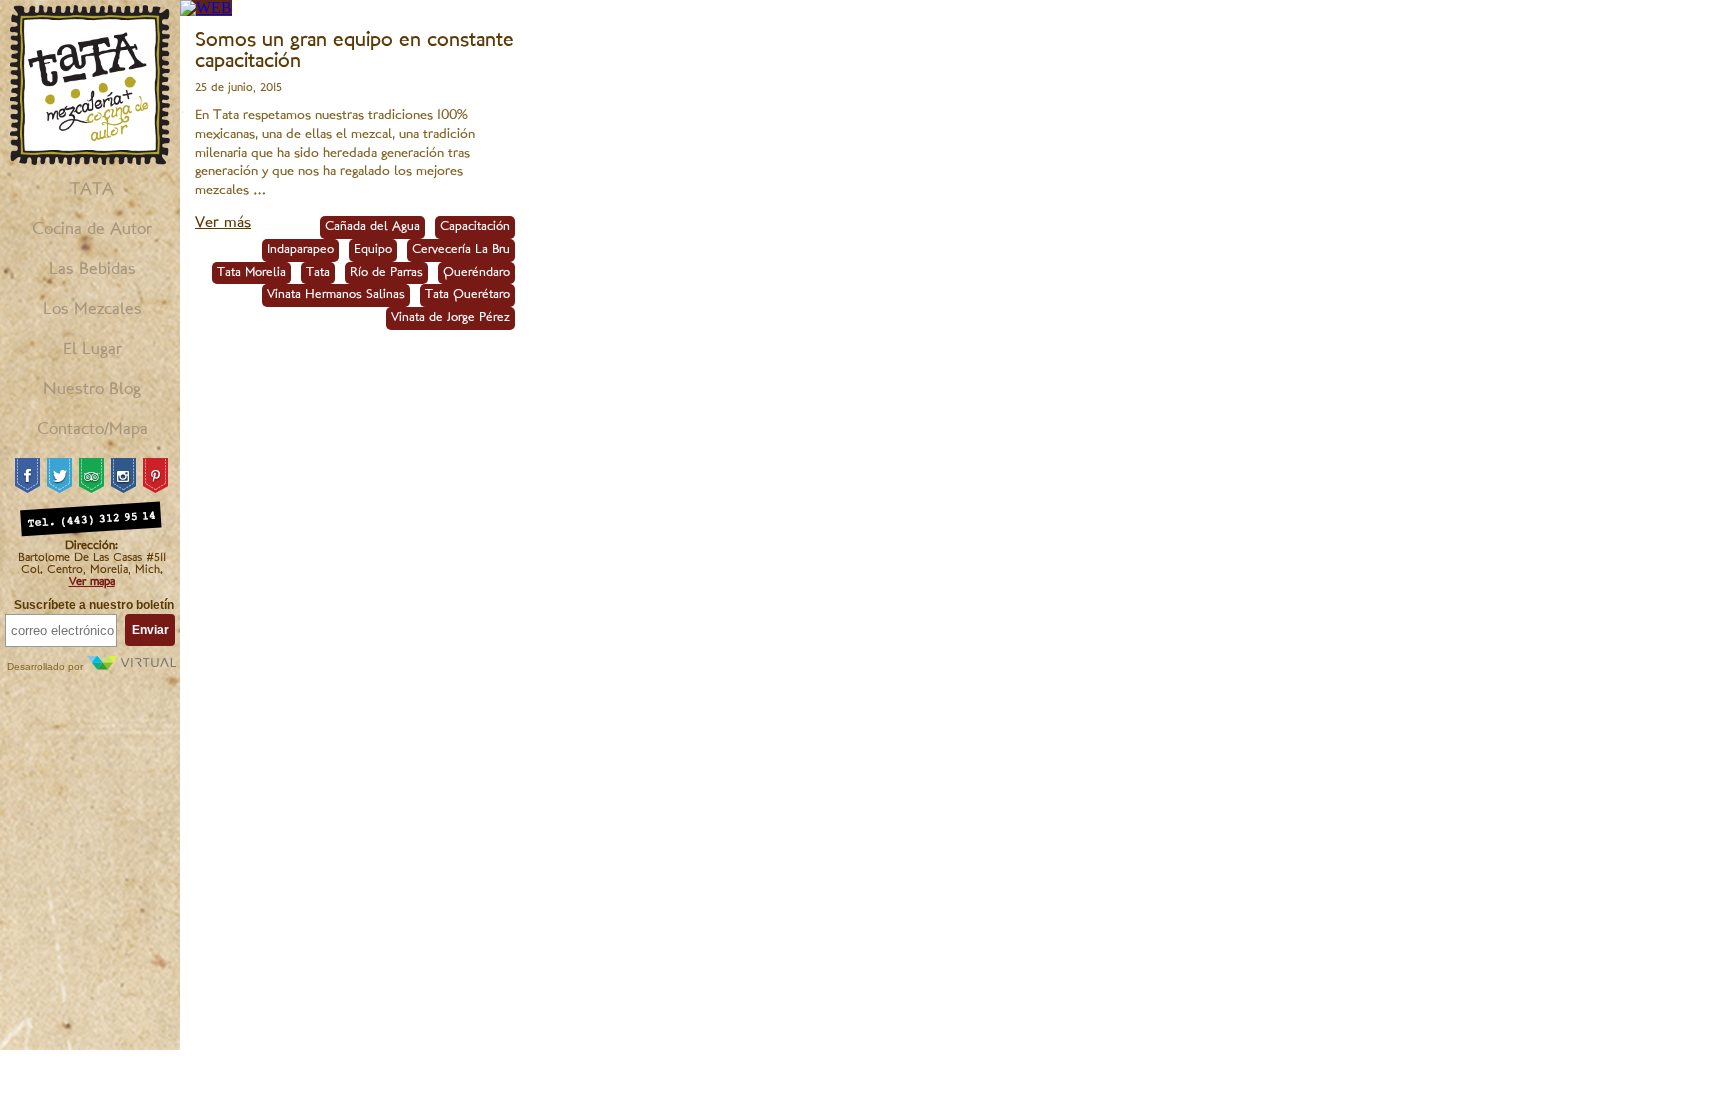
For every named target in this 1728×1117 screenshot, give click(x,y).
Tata (318, 273)
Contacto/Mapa (92, 430)
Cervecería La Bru (461, 250)
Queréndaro (476, 273)
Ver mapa (92, 582)
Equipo (373, 250)
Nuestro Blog (92, 390)
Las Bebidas (92, 270)
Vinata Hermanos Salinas (336, 295)
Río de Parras (386, 273)
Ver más (223, 223)
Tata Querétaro (467, 295)
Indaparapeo (300, 250)
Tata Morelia (251, 273)
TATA (92, 190)
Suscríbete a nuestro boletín (94, 605)
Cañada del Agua (372, 227)
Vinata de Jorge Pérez (450, 318)
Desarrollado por (46, 666)
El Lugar (92, 350)
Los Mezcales (92, 310)
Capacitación (475, 227)
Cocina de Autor (92, 230)
